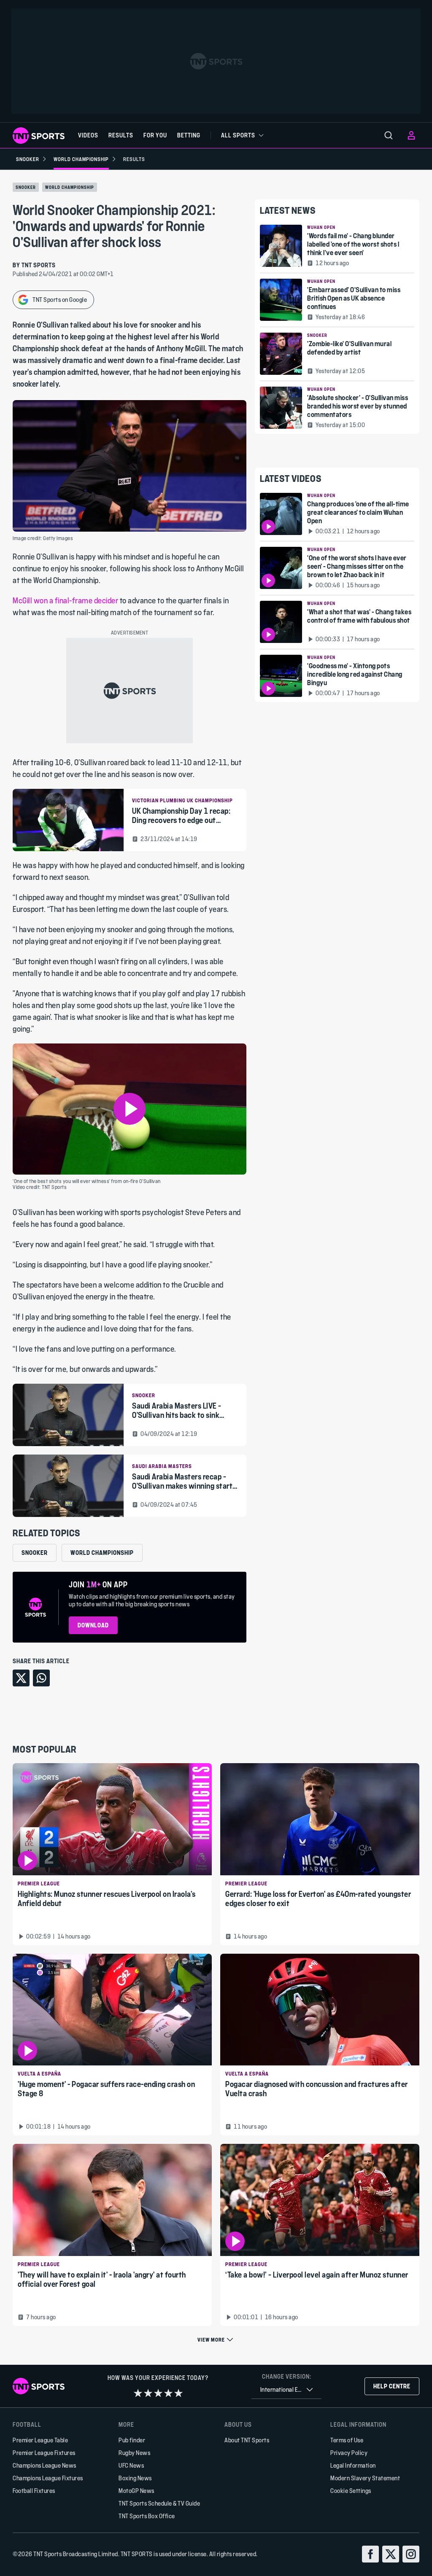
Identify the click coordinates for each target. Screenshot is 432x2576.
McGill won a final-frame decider (66, 601)
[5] (178, 2393)
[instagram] (411, 2554)
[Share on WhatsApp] (41, 1678)
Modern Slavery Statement (365, 2478)
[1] (138, 2393)
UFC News (131, 2465)
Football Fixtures (34, 2491)
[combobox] (286, 2390)
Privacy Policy (349, 2453)
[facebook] (370, 2554)
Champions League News (45, 2465)
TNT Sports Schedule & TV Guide (159, 2503)
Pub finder (132, 2440)
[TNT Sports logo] (39, 136)
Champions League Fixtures (48, 2478)
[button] (130, 1109)
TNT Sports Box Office (147, 2516)
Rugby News (134, 2453)
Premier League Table (40, 2440)
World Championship (70, 187)
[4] (168, 2393)
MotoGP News (136, 2491)
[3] (158, 2393)
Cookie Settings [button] (351, 2491)
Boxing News (135, 2478)
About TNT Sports (247, 2440)
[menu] (389, 135)
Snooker (26, 187)
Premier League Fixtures (44, 2453)
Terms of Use (347, 2440)
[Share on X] (21, 1678)
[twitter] (391, 2554)
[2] (148, 2393)
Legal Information (353, 2465)
